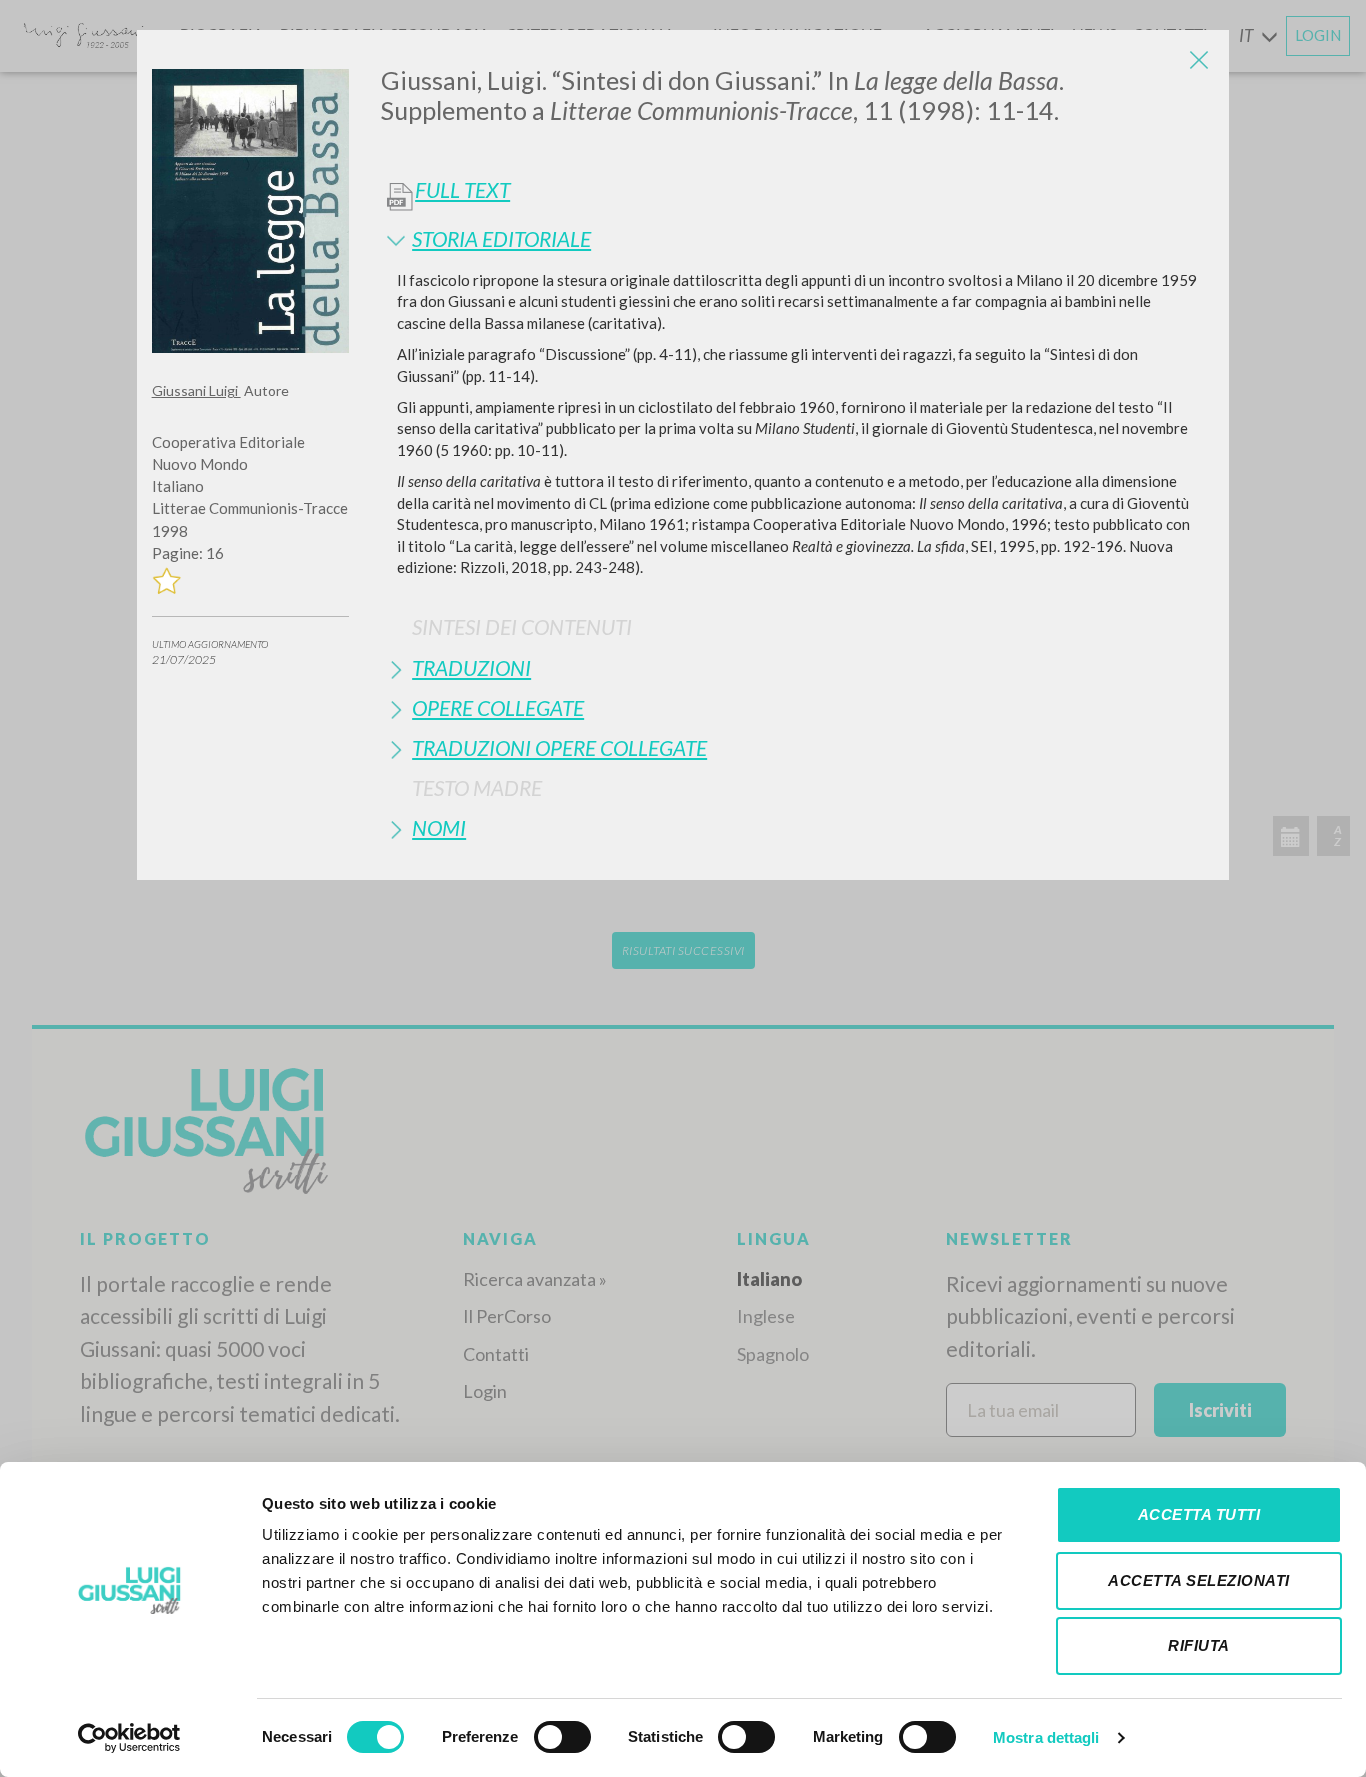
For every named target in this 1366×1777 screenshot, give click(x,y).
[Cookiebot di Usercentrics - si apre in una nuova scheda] (129, 1738)
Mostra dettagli (1046, 1737)
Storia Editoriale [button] (501, 238)
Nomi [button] (439, 827)
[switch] (562, 1737)
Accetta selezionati (1199, 1580)
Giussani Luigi (196, 390)
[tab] (797, 238)
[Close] (1199, 60)
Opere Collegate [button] (498, 707)
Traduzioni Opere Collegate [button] (559, 747)
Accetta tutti (1199, 1514)
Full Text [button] (462, 190)
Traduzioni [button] (471, 667)
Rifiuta (1199, 1645)
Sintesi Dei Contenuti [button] (522, 626)
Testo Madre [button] (477, 787)
